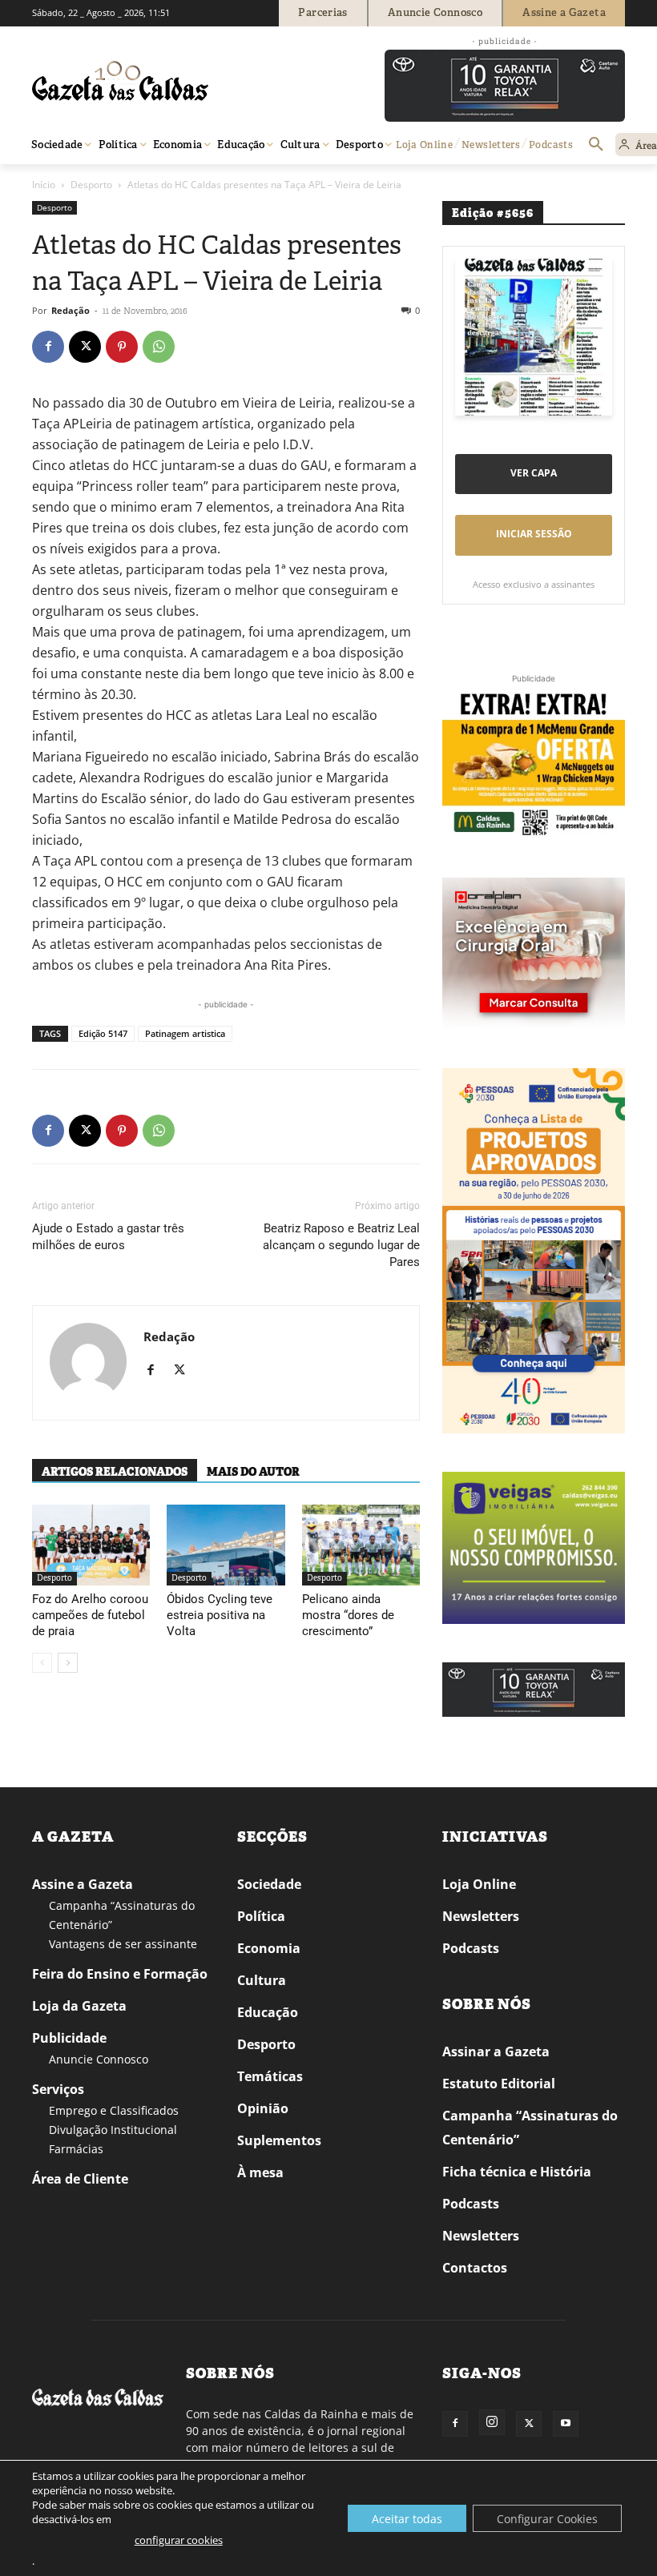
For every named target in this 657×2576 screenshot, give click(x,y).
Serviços (58, 2089)
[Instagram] (492, 2422)
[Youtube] (566, 2424)
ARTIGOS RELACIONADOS (115, 1472)
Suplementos (279, 2140)
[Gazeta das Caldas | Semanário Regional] (184, 81)
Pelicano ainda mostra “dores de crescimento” (348, 1615)
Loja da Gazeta (79, 2006)
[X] (85, 347)
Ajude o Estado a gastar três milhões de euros (108, 1237)
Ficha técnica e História (517, 2172)
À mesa (260, 2172)
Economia (269, 1948)
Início (44, 185)
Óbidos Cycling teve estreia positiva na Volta (220, 1615)
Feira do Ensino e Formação (120, 1974)
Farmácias (76, 2149)
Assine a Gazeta (83, 1884)
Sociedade (269, 1884)
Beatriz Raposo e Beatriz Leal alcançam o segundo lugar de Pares (341, 1245)
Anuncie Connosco (99, 2059)
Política (261, 1916)
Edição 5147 (103, 1033)
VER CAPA (534, 473)
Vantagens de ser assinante (123, 1944)
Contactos (475, 2268)
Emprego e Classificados (114, 2110)
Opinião (263, 2108)
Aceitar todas (407, 2519)
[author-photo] (88, 1363)
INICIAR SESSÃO (534, 534)
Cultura (262, 1980)
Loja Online (479, 1884)
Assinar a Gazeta (496, 2052)
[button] (596, 145)
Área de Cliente (80, 2179)
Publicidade (69, 2038)
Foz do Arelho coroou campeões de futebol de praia (90, 1615)
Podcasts (471, 1948)
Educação (268, 2012)
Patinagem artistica (185, 1033)
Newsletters (481, 1916)
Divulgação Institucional (113, 2130)
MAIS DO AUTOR (253, 1472)
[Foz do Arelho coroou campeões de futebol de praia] (91, 1545)
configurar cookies (179, 2540)
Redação (71, 310)
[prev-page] (42, 1663)
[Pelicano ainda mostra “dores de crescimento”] (361, 1545)
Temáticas (270, 2076)
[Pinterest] (122, 347)
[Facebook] (48, 347)
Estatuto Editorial (499, 2084)
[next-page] (68, 1663)
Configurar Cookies (547, 2519)
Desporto (91, 185)
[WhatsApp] (159, 347)
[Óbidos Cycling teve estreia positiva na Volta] (226, 1545)
